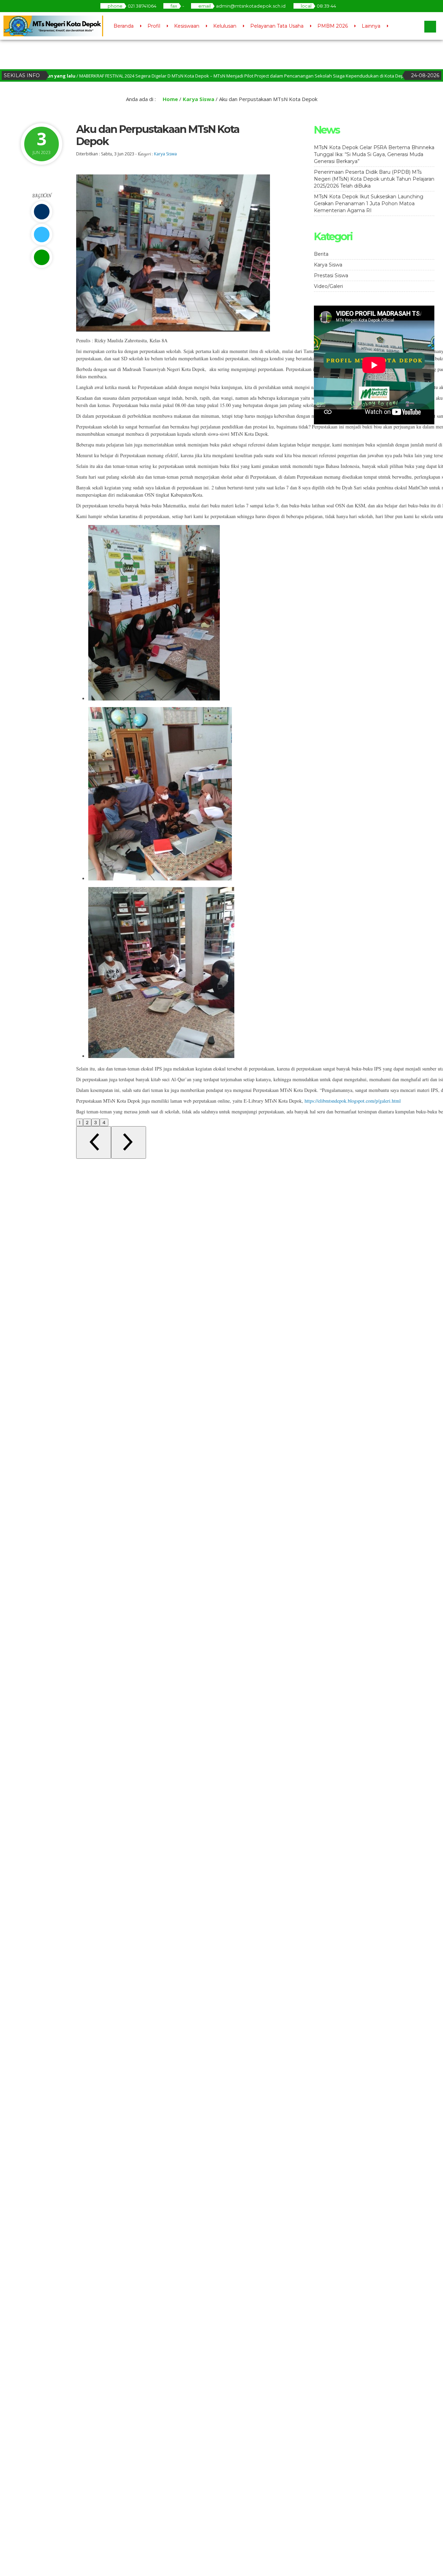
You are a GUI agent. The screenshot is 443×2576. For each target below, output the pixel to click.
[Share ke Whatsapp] (42, 257)
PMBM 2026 (333, 26)
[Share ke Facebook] (42, 212)
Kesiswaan (187, 26)
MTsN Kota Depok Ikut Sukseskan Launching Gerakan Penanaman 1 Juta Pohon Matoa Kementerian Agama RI (369, 204)
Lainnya (371, 26)
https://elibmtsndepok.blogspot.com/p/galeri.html (353, 1101)
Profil (154, 26)
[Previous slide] (94, 1142)
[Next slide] (129, 1142)
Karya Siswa (198, 99)
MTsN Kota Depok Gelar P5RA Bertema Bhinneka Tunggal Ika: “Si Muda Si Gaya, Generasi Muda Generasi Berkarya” (374, 154)
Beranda (124, 26)
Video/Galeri (328, 286)
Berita (321, 254)
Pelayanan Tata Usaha (277, 26)
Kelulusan (225, 26)
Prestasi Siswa (331, 275)
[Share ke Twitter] (42, 234)
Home (170, 99)
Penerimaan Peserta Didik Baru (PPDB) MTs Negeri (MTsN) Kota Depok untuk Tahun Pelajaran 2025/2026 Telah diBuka (374, 179)
